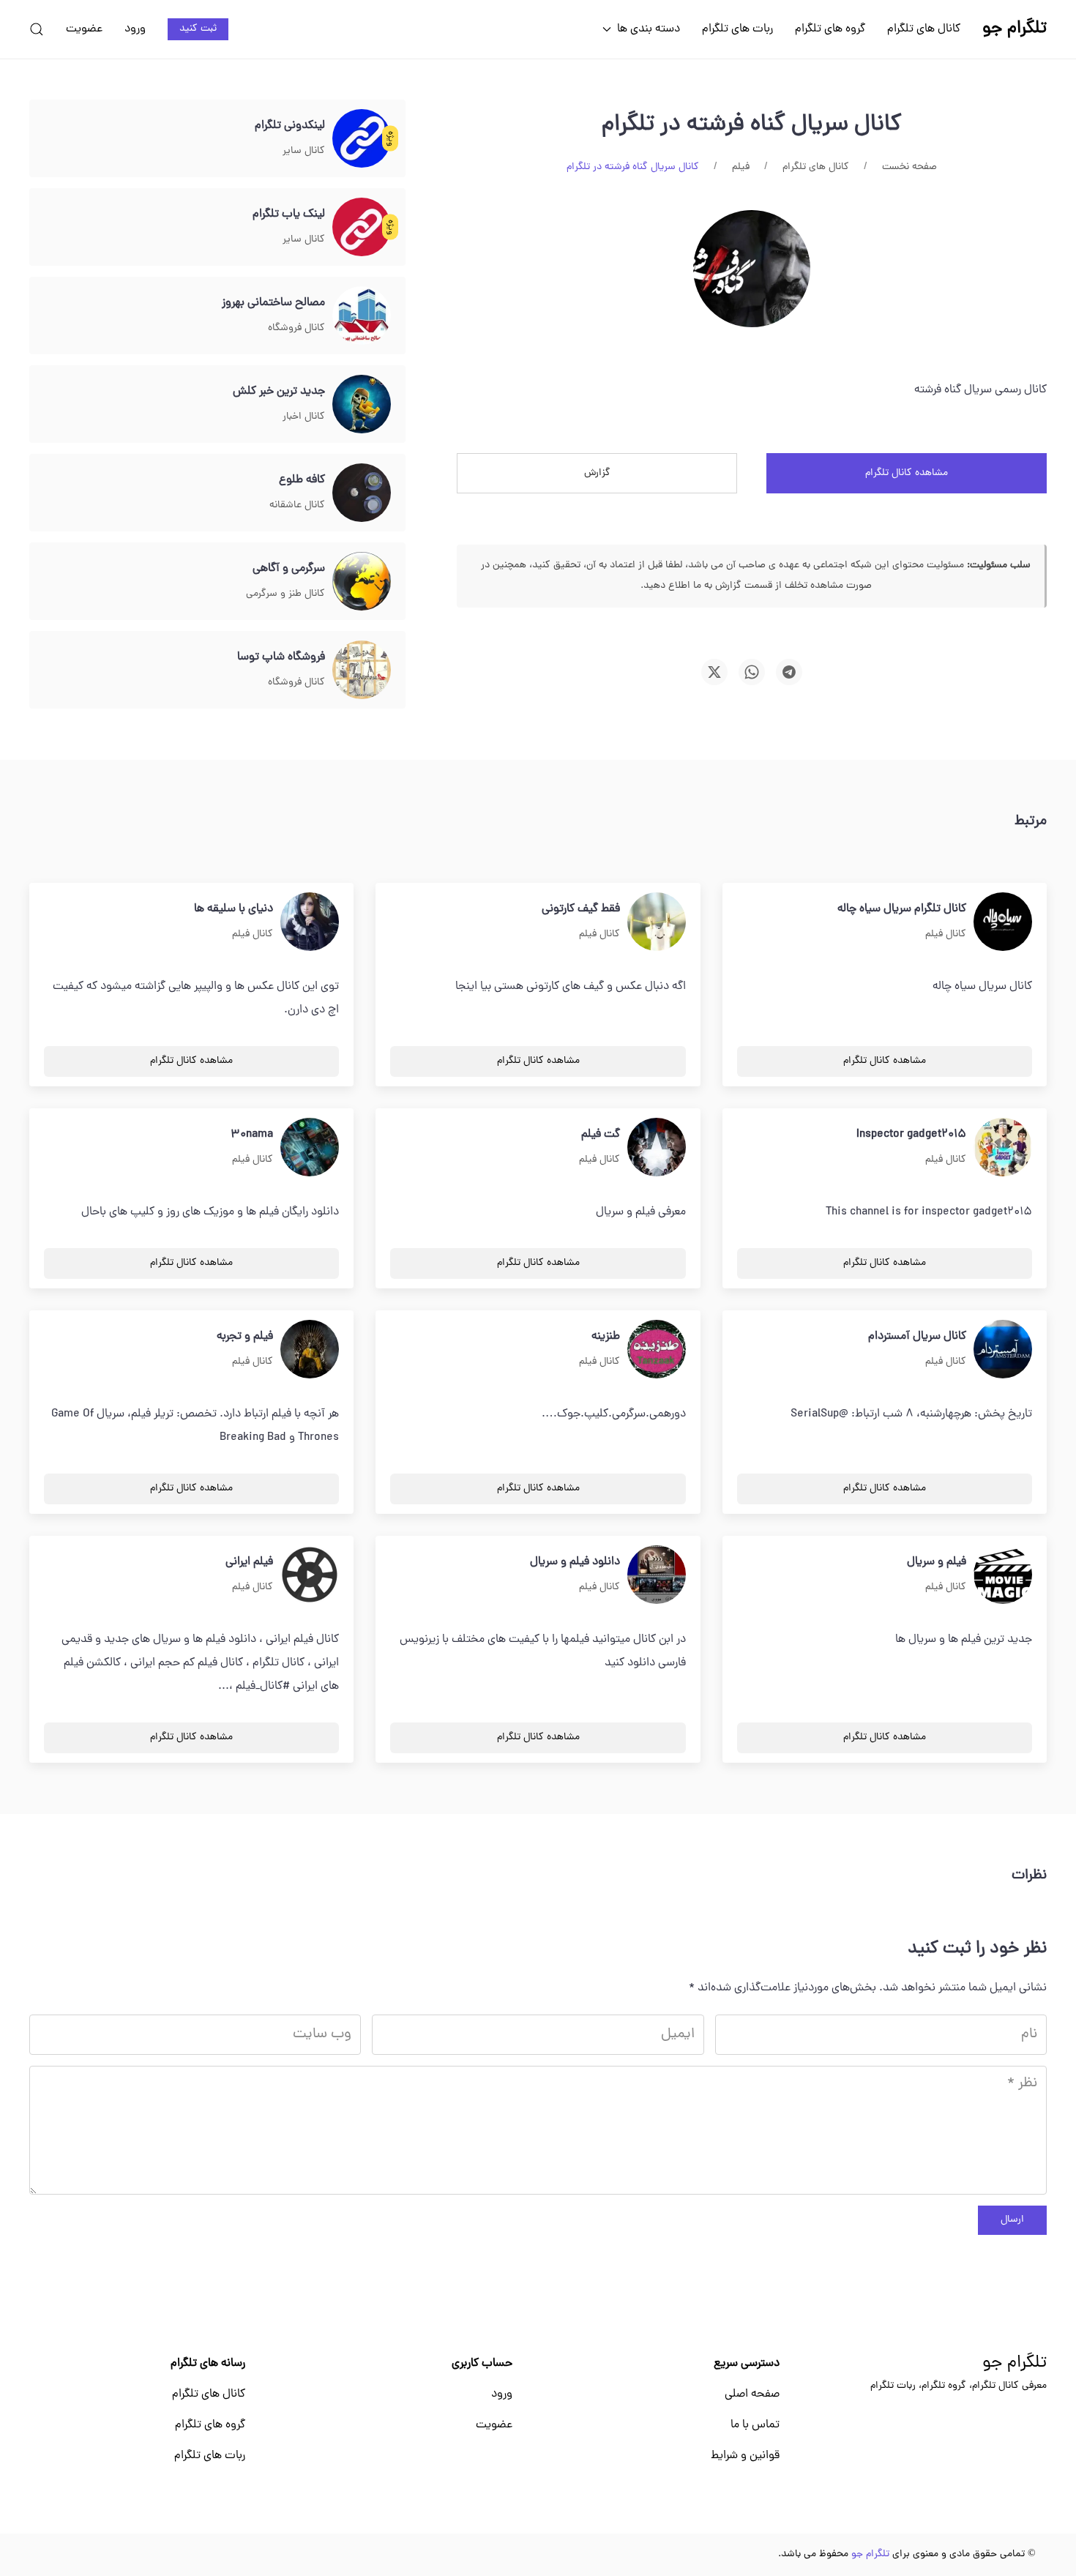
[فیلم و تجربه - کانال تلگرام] (310, 1350)
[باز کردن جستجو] (37, 29)
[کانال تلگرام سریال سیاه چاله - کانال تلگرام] (1003, 922)
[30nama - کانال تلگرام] (310, 1148)
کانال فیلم (946, 934)
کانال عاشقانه (297, 505)
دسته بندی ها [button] (649, 29)
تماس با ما (755, 2425)
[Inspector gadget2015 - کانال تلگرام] (1003, 1148)
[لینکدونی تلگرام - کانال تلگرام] (362, 139)
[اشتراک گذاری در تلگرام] (789, 672)
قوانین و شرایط (745, 2456)
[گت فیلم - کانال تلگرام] (657, 1148)
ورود (135, 29)
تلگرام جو (1015, 2364)
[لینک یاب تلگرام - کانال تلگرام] (362, 228)
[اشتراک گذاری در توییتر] (714, 672)
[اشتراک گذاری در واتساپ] (752, 672)
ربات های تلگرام (737, 29)
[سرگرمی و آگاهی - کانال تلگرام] (362, 582)
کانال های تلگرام (924, 29)
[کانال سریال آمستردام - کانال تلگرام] (1003, 1350)
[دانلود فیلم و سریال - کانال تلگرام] (657, 1575)
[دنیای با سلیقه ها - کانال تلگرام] (310, 922)
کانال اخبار (304, 417)
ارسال (1012, 2220)
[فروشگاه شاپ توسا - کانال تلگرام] (362, 671)
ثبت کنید (198, 29)
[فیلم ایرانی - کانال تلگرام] (310, 1575)
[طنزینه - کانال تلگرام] (657, 1350)
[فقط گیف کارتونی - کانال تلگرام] (657, 922)
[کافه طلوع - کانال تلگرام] (362, 493)
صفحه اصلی (752, 2394)
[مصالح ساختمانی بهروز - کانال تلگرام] (362, 316)
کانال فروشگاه (296, 328)
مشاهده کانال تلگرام (907, 473)
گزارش (597, 473)
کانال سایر (304, 151)
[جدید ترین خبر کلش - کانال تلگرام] (362, 405)
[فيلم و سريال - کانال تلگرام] (1003, 1575)
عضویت (84, 29)
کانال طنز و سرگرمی (285, 594)
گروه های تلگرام (830, 29)
